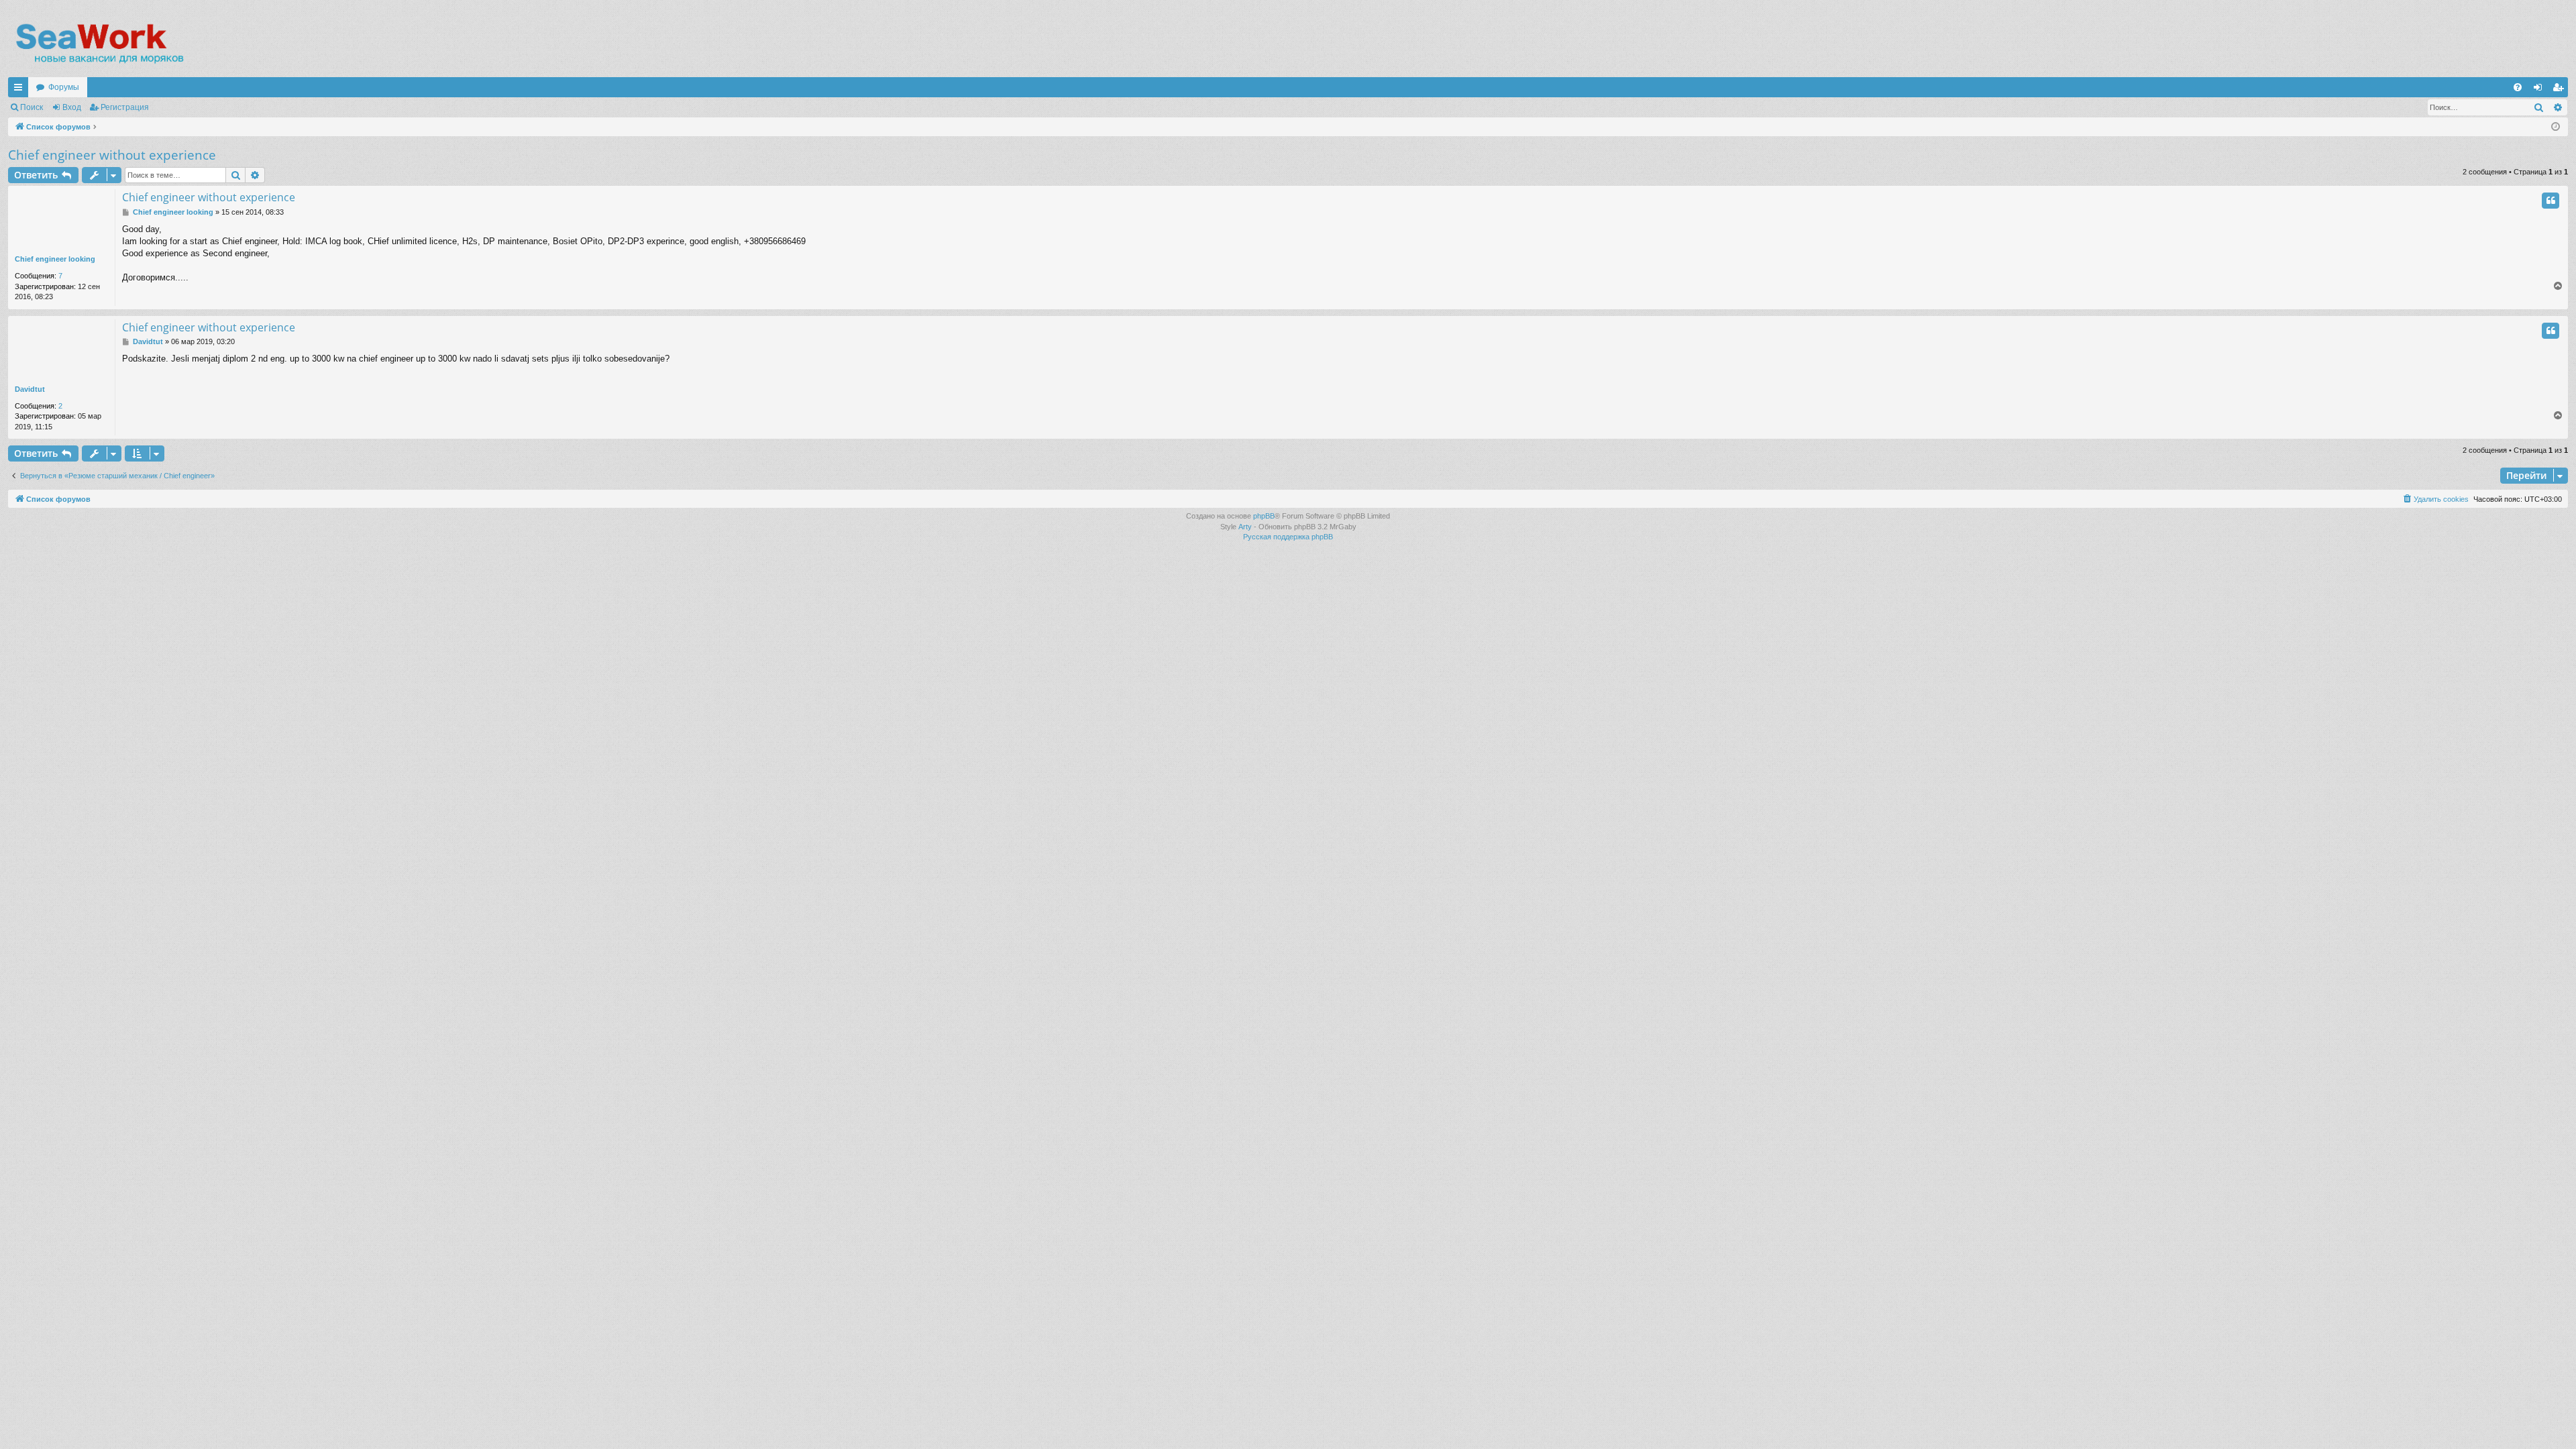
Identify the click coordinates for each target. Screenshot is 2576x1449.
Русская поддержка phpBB (1288, 537)
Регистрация (125, 107)
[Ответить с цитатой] (2551, 201)
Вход (72, 107)
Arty (1245, 527)
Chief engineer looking (55, 259)
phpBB (1264, 516)
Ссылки (21, 90)
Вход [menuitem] (2541, 90)
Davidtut (30, 389)
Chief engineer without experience (112, 155)
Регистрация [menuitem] (2561, 90)
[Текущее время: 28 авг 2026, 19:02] (2556, 127)
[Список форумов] (99, 44)
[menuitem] (2518, 87)
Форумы (64, 87)
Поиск (32, 107)
